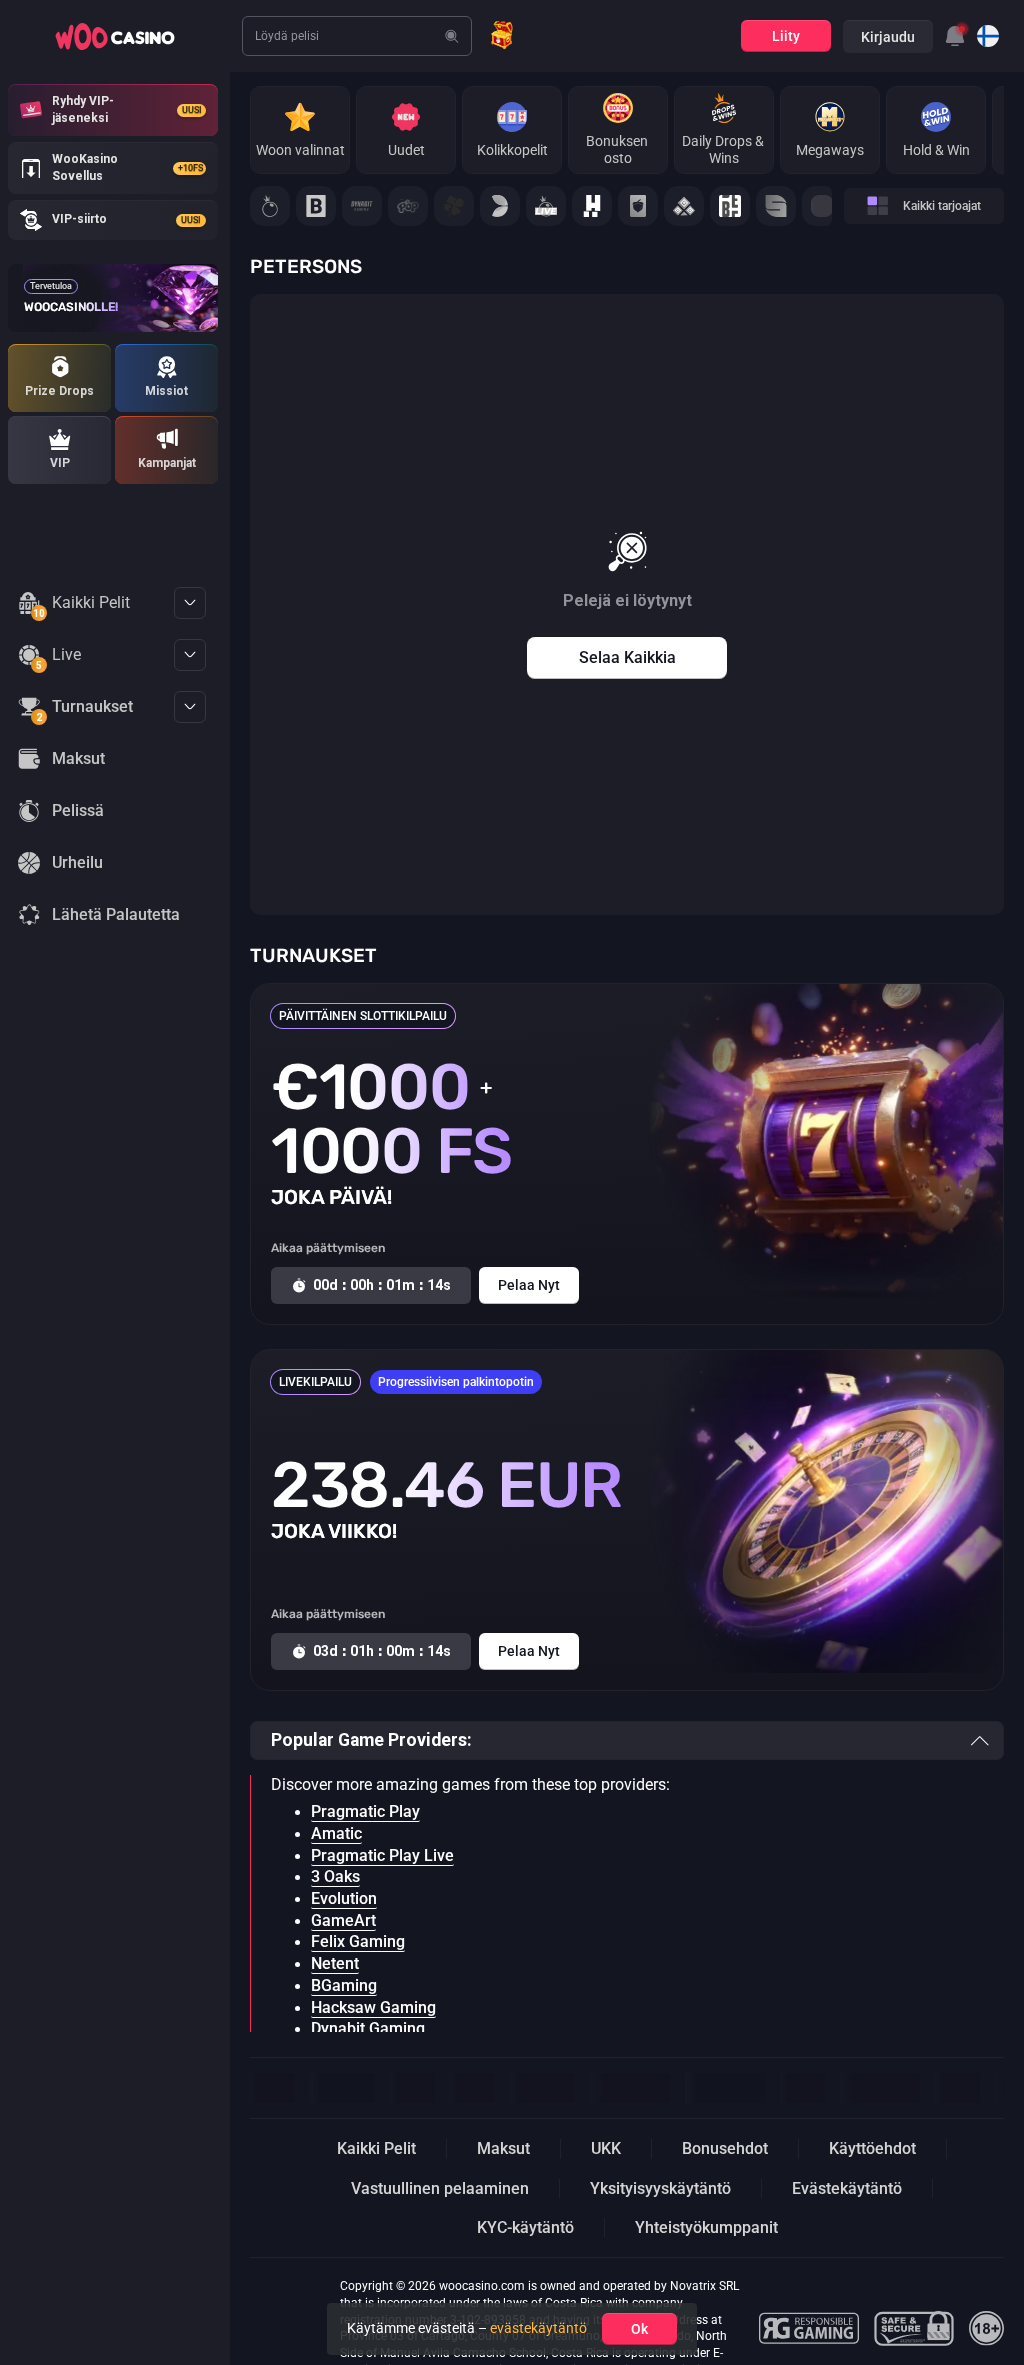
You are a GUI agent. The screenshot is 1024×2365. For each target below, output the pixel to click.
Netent (335, 1964)
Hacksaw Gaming (373, 2008)
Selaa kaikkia (627, 657)
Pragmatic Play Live (382, 1856)
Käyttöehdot (872, 2148)
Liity (786, 36)
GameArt (343, 1921)
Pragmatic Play (365, 1812)
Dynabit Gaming (368, 2029)
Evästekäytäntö (847, 2188)
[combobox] (955, 36)
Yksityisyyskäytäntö (660, 2188)
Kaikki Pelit (81, 606)
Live (58, 658)
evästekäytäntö (538, 2328)
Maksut (503, 2148)
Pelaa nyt (529, 1285)
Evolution (344, 1899)
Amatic (336, 1834)
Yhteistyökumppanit (706, 2227)
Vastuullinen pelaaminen (440, 2188)
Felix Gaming (358, 1942)
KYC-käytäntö (525, 2227)
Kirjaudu (888, 37)
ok (639, 2329)
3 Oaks (335, 1877)
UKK (606, 2148)
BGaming (344, 1986)
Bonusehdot (725, 2148)
